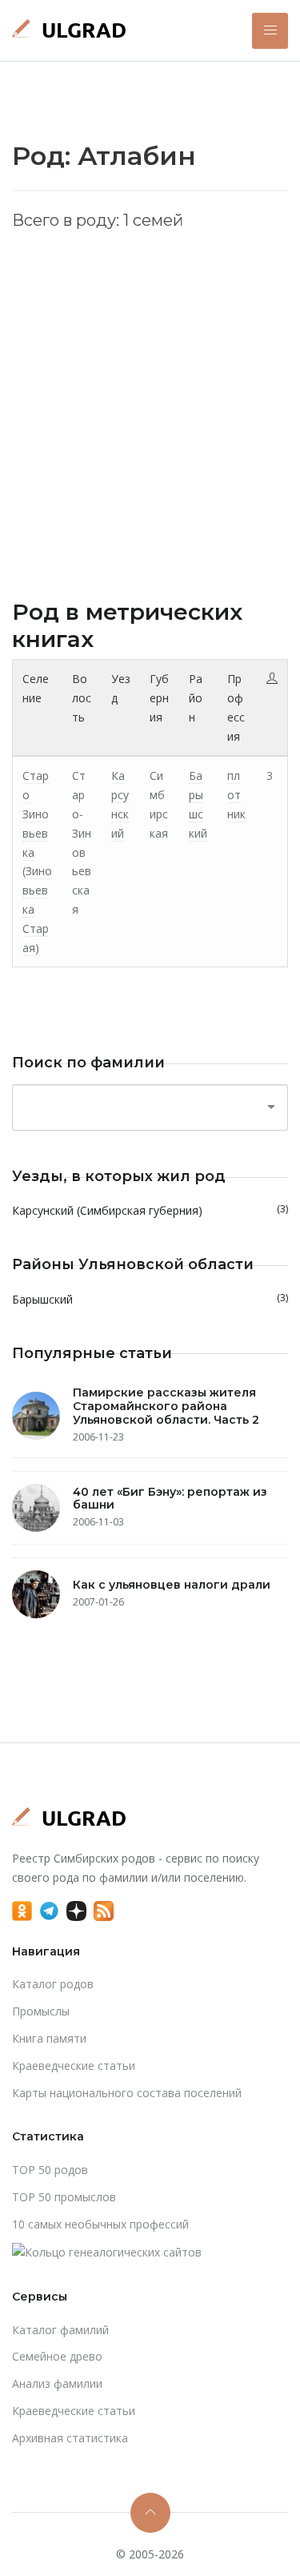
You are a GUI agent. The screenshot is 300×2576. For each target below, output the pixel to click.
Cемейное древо (57, 2356)
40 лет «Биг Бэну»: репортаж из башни (170, 1499)
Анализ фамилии (57, 2383)
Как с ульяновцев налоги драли (172, 1585)
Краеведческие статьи (74, 2066)
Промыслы (41, 2011)
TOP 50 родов (50, 2170)
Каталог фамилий (60, 2330)
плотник (236, 795)
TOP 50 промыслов (64, 2197)
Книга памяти (49, 2038)
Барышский (150, 1299)
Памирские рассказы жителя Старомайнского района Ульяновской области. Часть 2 (166, 1406)
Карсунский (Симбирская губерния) (150, 1210)
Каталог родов (53, 1984)
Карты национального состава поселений (127, 2093)
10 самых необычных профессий (100, 2224)
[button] (270, 31)
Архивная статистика (70, 2438)
